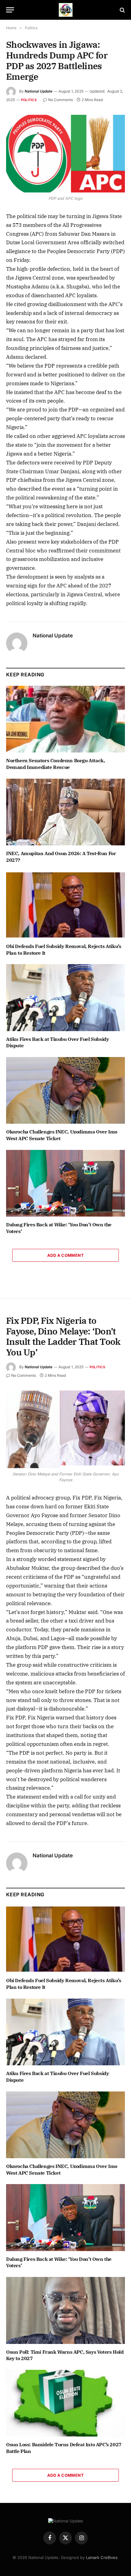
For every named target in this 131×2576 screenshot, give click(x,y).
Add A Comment (65, 1255)
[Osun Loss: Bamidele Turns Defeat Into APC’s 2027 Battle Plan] (65, 2403)
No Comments (60, 100)
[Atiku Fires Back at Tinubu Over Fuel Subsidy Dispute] (65, 997)
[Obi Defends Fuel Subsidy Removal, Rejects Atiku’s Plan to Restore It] (65, 905)
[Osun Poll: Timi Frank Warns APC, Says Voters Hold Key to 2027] (65, 2310)
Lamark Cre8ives (102, 2557)
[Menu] (10, 10)
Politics (29, 100)
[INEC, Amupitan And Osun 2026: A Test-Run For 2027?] (65, 812)
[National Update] (66, 10)
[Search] (122, 10)
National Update (39, 91)
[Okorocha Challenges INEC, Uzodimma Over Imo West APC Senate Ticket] (65, 1090)
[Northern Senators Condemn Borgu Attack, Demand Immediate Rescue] (65, 719)
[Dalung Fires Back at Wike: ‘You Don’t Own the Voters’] (65, 1183)
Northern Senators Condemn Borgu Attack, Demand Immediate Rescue (55, 764)
